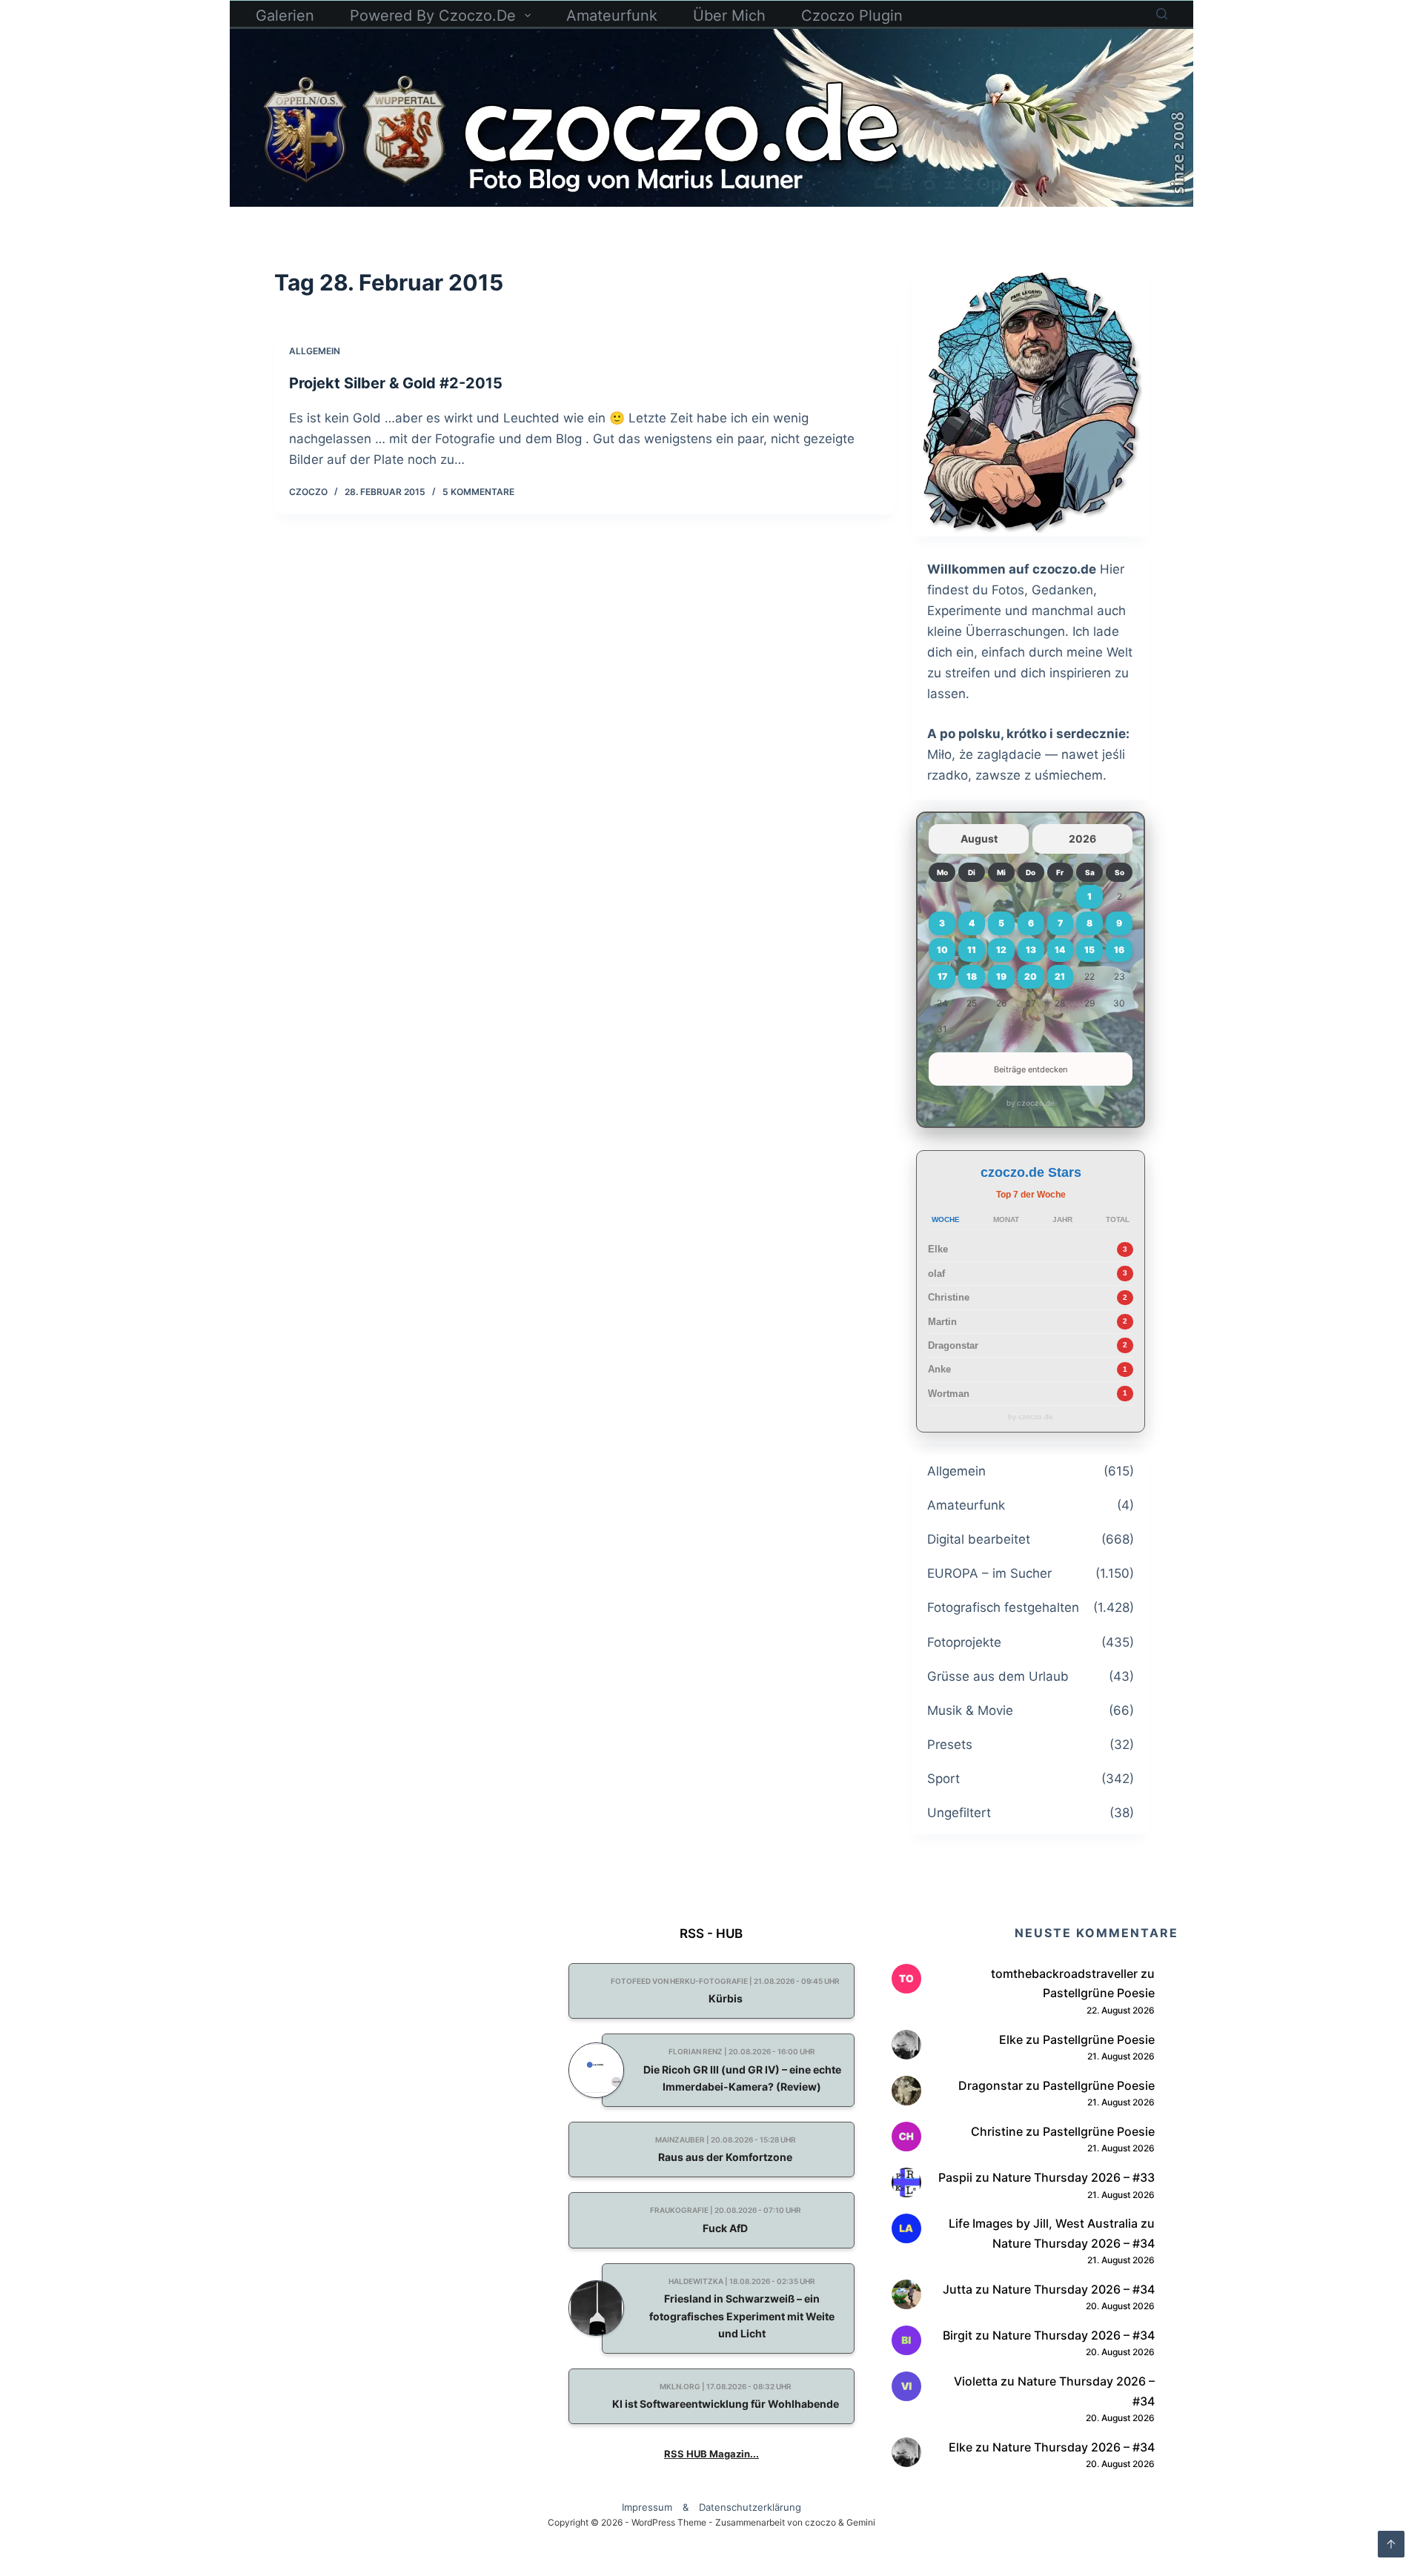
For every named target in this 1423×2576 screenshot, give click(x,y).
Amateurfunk (612, 16)
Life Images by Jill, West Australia (1043, 2223)
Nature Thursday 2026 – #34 (1074, 2243)
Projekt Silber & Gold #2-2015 (396, 383)
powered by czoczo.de (433, 16)
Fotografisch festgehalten (1003, 1607)
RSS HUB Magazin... (711, 2454)
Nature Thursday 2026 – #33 (1074, 2177)
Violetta (976, 2381)
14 (1060, 950)
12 (1001, 950)
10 (942, 950)
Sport (943, 1779)
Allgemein (315, 351)
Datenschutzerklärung (750, 2507)
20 (1031, 976)
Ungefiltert (959, 1813)
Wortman (949, 1394)
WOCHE (946, 1219)
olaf (936, 1274)
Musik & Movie (970, 1710)
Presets (950, 1745)
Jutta (958, 2289)
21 (1060, 976)
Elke (938, 1249)
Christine (949, 1297)
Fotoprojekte (964, 1642)
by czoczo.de (1031, 1103)
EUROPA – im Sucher (989, 1573)
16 (1119, 950)
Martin (942, 1322)
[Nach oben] (1391, 2544)
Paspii (955, 2177)
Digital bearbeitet (979, 1539)
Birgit (958, 2335)
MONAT (1006, 1219)
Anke (939, 1369)
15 (1089, 950)
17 (942, 976)
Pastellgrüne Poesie (1099, 1993)
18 (972, 976)
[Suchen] (1162, 14)
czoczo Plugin (852, 16)
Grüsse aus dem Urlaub (998, 1676)
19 (1001, 976)
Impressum (647, 2507)
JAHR (1062, 1219)
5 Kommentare (478, 492)
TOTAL (1118, 1219)
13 (1031, 950)
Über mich (729, 16)
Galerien (285, 16)
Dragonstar (953, 1345)
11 (972, 950)
